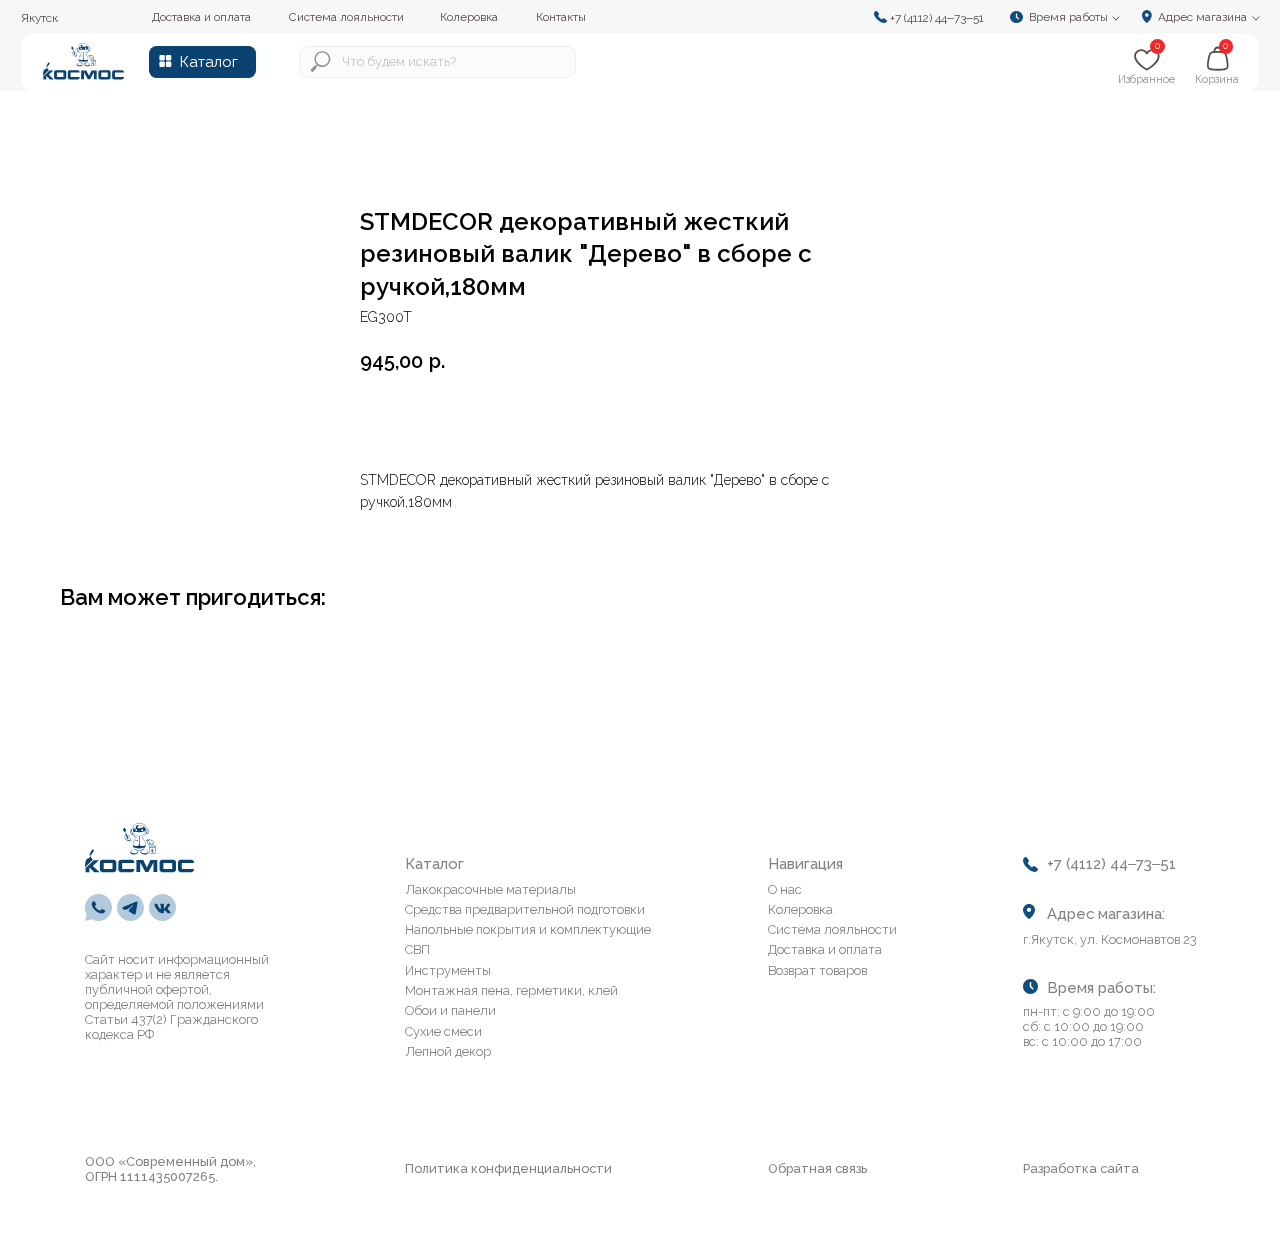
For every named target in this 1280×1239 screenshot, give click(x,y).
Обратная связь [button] (817, 1168)
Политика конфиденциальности (508, 1168)
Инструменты (448, 970)
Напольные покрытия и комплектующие (528, 929)
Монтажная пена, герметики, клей (511, 990)
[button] (1070, 16)
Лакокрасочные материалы (490, 889)
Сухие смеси (443, 1031)
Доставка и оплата (825, 949)
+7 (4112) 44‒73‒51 (937, 18)
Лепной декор (448, 1051)
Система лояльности (832, 929)
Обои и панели (450, 1010)
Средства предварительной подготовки (525, 909)
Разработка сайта (1081, 1168)
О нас (785, 889)
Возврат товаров (817, 970)
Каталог (209, 61)
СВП (417, 949)
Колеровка (800, 909)
